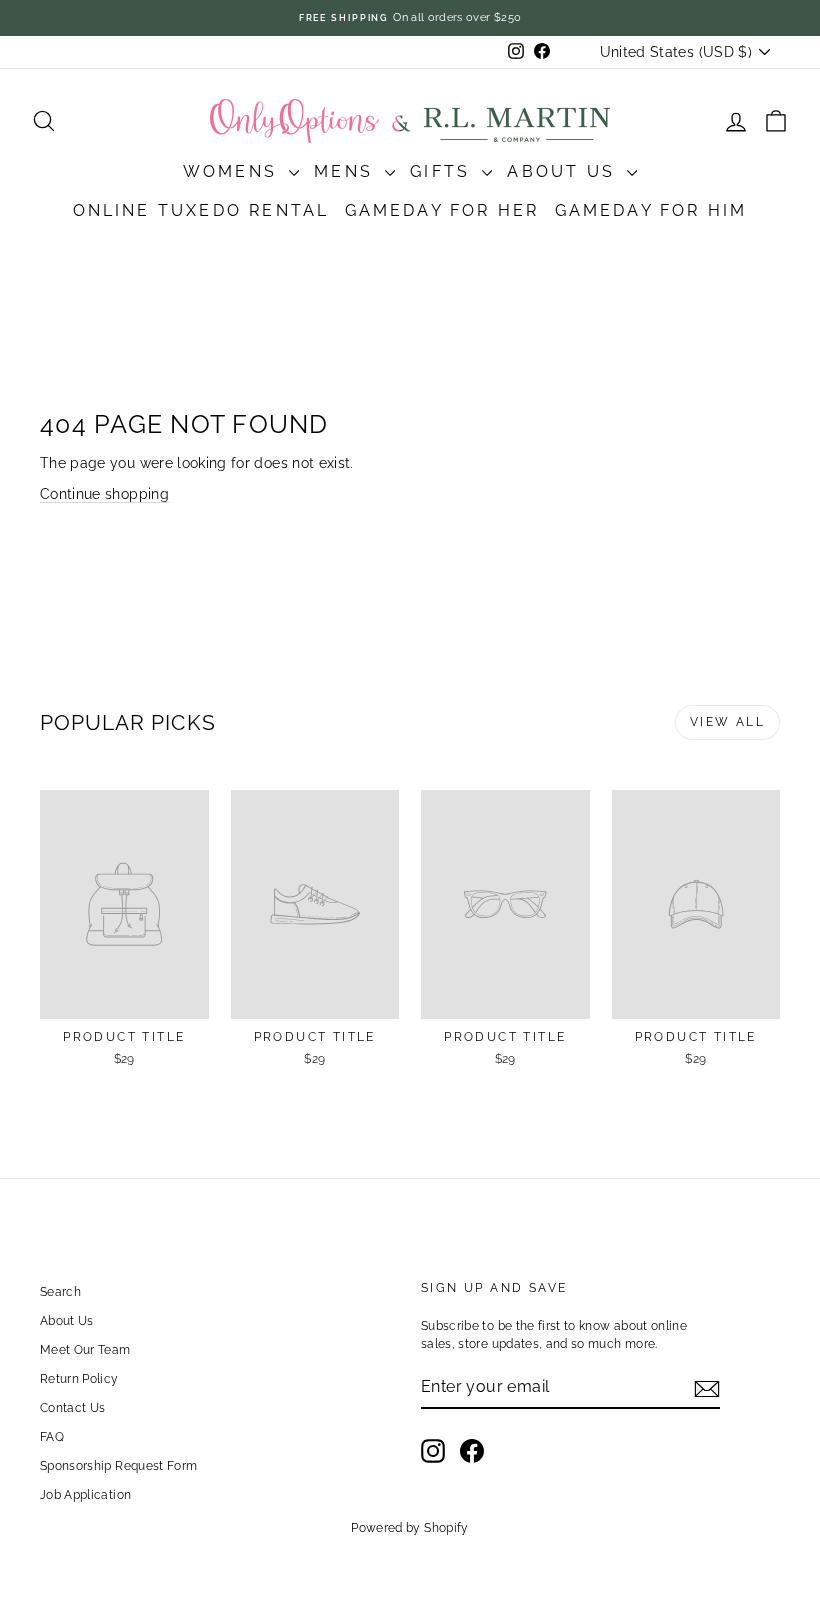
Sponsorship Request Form (118, 1466)
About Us (564, 171)
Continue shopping (104, 494)
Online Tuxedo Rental (201, 210)
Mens (347, 171)
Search (60, 1292)
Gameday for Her (442, 210)
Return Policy (79, 1379)
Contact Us (73, 1408)
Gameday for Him (651, 210)
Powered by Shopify (409, 1528)
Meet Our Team (85, 1350)
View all (727, 722)
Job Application (85, 1495)
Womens (233, 171)
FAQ (52, 1437)
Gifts (443, 171)
